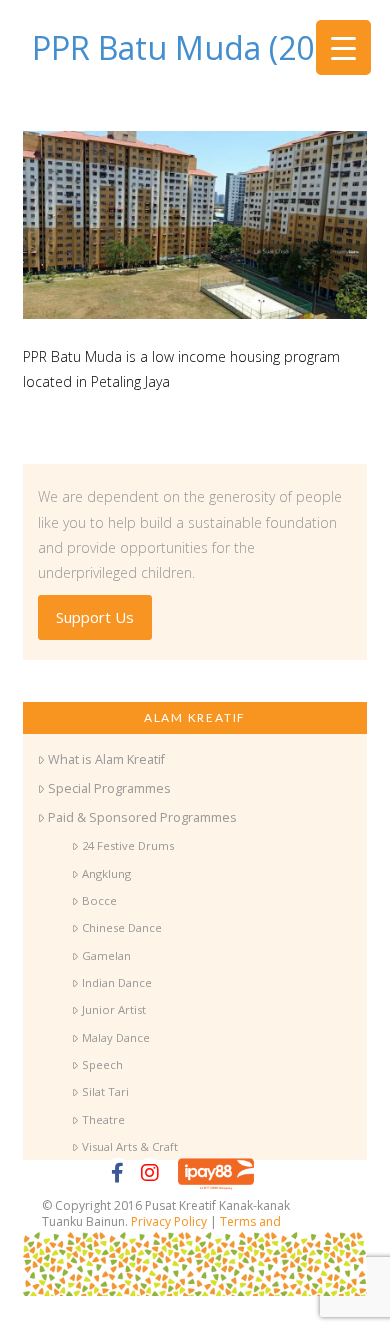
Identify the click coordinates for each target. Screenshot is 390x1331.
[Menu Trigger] (343, 47)
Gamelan (106, 955)
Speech (102, 1064)
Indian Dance (116, 982)
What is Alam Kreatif (106, 759)
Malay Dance (115, 1037)
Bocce (99, 900)
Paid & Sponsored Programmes (142, 817)
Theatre (103, 1119)
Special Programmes (109, 788)
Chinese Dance (121, 927)
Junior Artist (113, 1009)
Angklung (106, 873)
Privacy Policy (169, 1221)
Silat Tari (105, 1091)
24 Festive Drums (127, 845)
